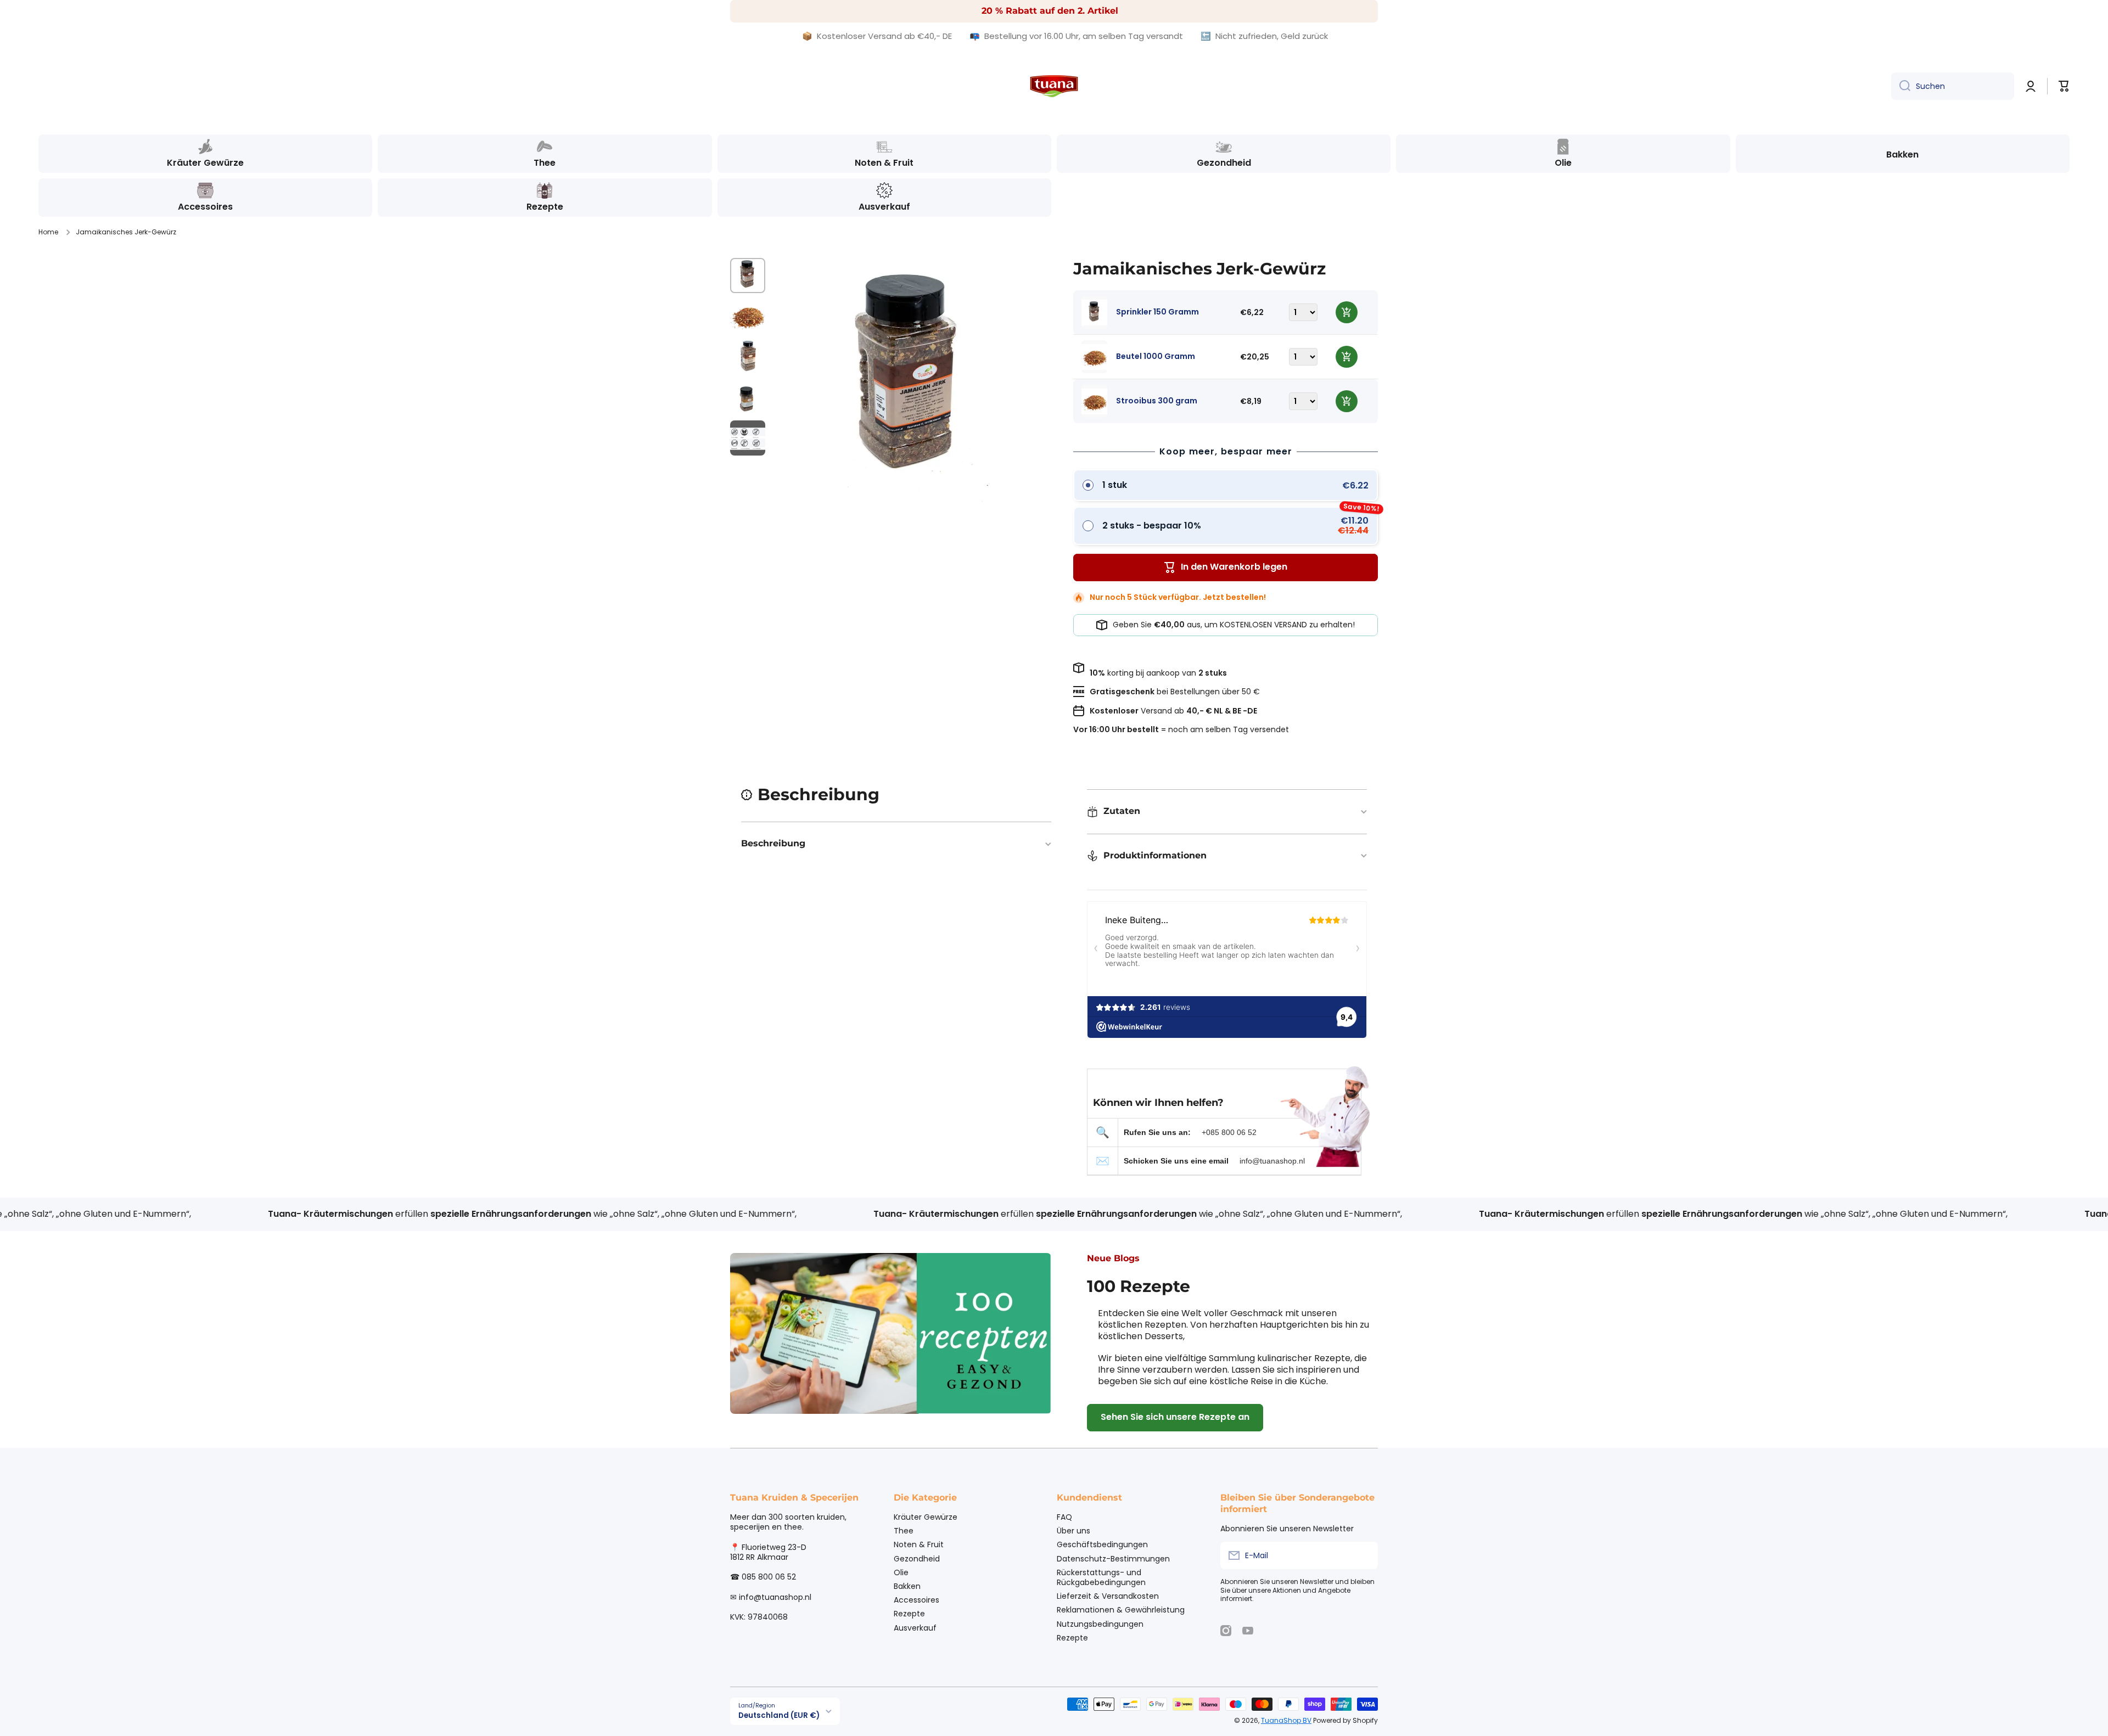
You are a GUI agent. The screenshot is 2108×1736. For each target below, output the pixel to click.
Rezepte (909, 1613)
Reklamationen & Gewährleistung (1121, 1609)
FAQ (1064, 1517)
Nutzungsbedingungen (1100, 1624)
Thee (904, 1530)
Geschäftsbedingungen (1102, 1544)
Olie (901, 1572)
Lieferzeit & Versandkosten (1108, 1596)
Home (48, 232)
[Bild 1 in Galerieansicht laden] (748, 276)
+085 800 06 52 (1229, 1132)
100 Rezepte (1139, 1286)
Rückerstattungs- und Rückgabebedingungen (1101, 1577)
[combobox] (1953, 86)
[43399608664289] (1347, 312)
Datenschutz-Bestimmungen (1113, 1558)
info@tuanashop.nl (1272, 1161)
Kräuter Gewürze (926, 1517)
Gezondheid (917, 1558)
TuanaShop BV (1286, 1720)
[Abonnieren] (1364, 1555)
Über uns (1073, 1530)
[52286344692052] (1347, 401)
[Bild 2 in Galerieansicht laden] (748, 316)
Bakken (907, 1586)
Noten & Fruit (919, 1544)
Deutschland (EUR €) (779, 1715)
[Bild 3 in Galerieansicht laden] (748, 357)
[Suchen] (1901, 86)
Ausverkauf (915, 1628)
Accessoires (916, 1600)
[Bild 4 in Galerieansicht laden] (748, 397)
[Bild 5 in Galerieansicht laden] (748, 438)
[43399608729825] (1347, 357)
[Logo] (1054, 86)
